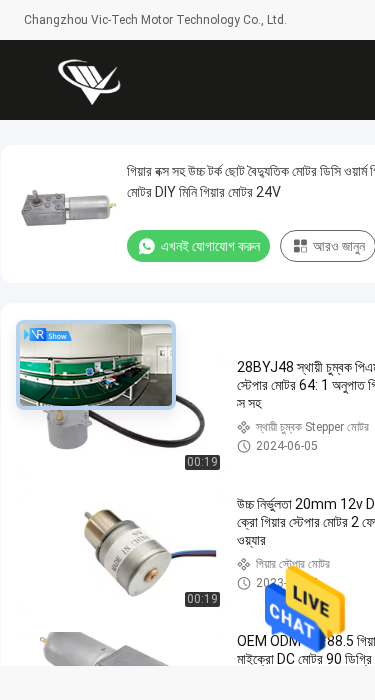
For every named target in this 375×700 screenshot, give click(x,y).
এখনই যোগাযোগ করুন (210, 246)
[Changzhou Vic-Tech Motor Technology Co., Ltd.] (89, 80)
